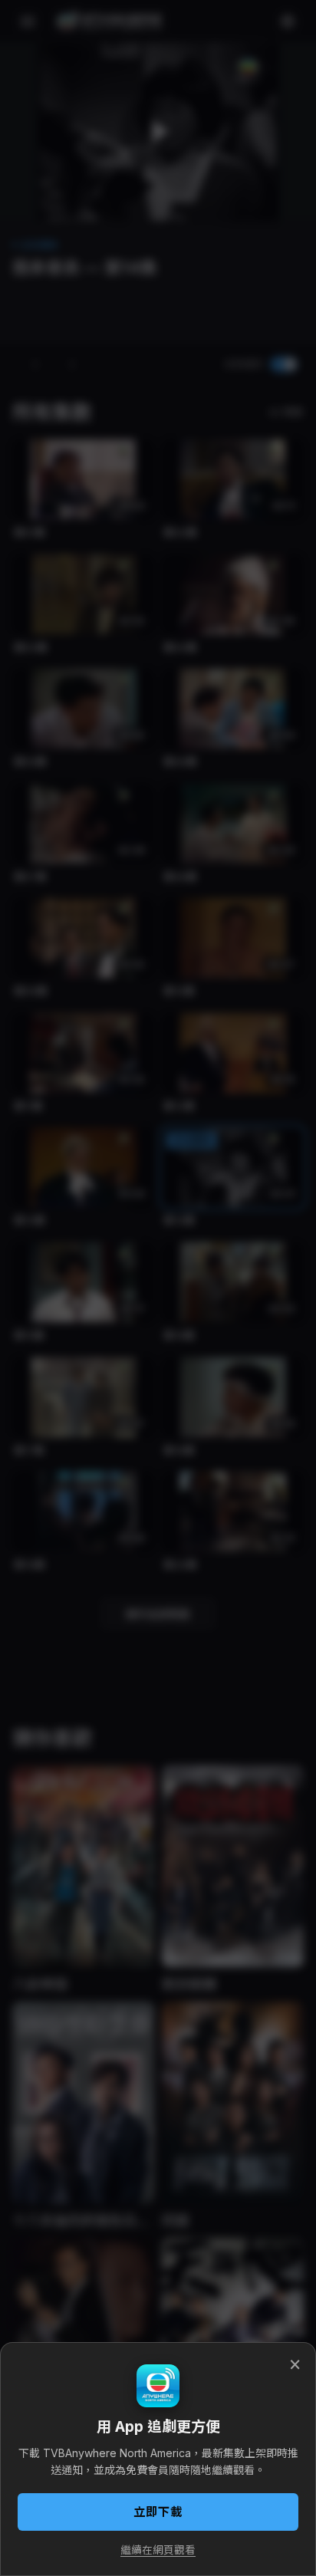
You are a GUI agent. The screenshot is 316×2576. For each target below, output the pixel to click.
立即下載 (158, 2512)
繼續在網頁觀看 (158, 2550)
